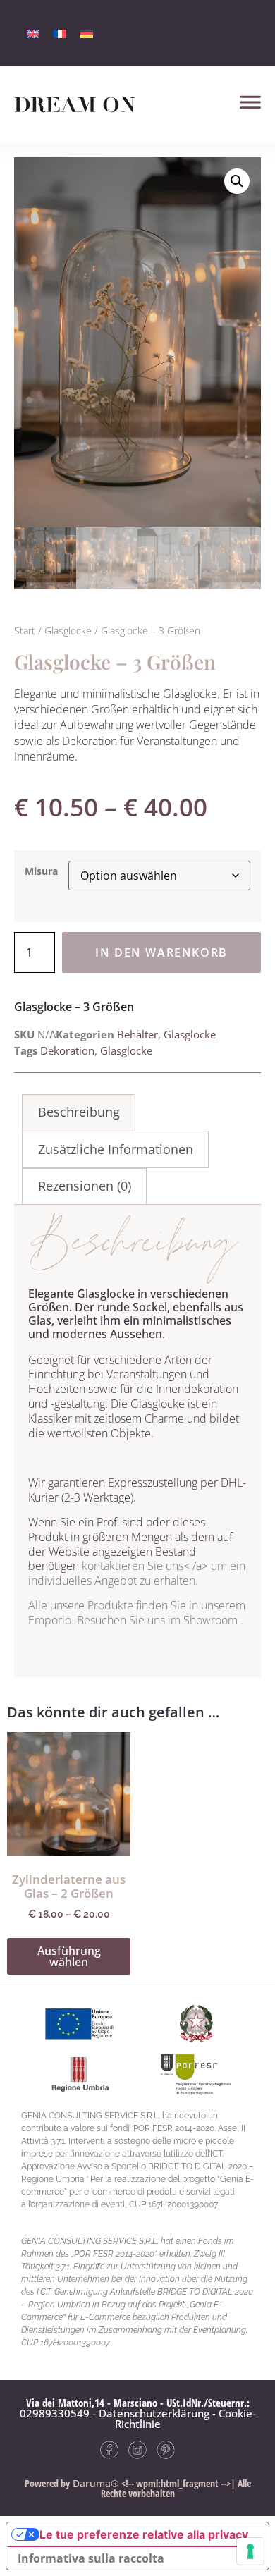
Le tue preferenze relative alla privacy (144, 2534)
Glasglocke (68, 631)
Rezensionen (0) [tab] (85, 1186)
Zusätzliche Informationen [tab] (116, 1149)
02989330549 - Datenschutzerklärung (115, 2413)
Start (25, 631)
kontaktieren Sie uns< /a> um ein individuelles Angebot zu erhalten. (137, 1573)
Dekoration (67, 1050)
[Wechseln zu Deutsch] (87, 33)
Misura (41, 871)
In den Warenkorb (161, 952)
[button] (237, 181)
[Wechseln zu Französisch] (60, 33)
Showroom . (213, 1620)
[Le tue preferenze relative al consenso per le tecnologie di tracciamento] (250, 2551)
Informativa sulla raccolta (91, 2558)
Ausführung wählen (69, 1956)
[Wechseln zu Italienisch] (33, 33)
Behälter (137, 1034)
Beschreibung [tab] (79, 1112)
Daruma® (94, 2483)
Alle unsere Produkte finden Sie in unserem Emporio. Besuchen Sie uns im (137, 1613)
